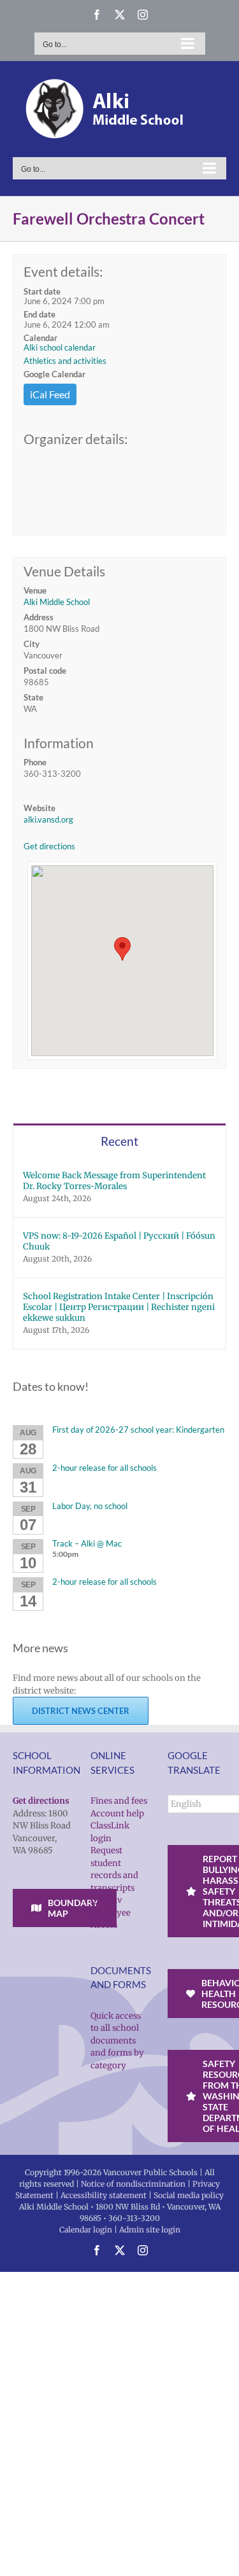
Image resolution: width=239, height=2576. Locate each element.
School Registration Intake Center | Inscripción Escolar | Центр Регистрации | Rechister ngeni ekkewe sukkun (119, 1307)
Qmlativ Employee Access (111, 1912)
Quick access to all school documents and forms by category (117, 2041)
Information (59, 743)
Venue (35, 590)
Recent (119, 1141)
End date (40, 314)
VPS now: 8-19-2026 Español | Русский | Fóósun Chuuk (119, 1241)
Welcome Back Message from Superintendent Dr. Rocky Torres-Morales (114, 1181)
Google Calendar (54, 374)
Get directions (49, 846)
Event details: (63, 271)
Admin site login (150, 2230)
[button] (122, 949)
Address (39, 617)
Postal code (45, 671)
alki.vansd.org (48, 819)
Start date (42, 291)
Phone (35, 762)
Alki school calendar (60, 347)
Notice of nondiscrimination (133, 2184)
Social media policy (189, 2195)
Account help (117, 1814)
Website (40, 808)
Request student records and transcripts (114, 1869)
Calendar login (86, 2230)
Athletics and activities (65, 361)
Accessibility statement (104, 2195)
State (33, 697)
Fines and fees (119, 1801)
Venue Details (64, 571)
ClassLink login (110, 1832)
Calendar (40, 338)
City (32, 644)
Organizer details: (76, 439)
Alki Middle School (57, 602)
